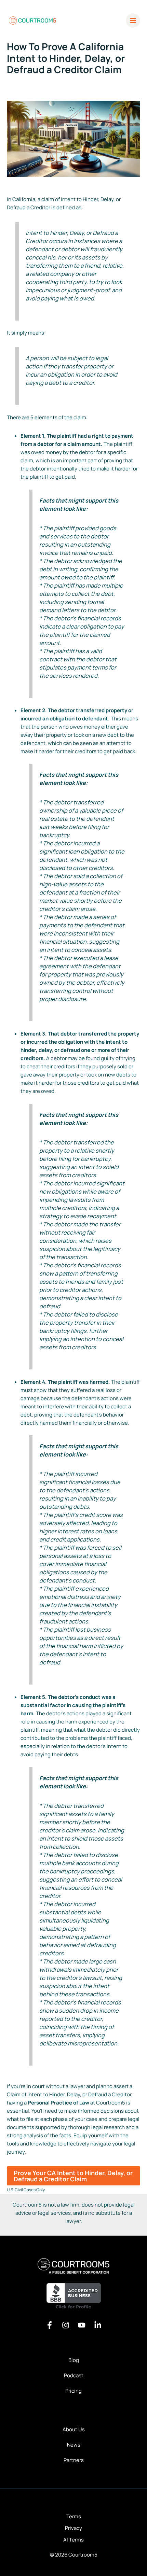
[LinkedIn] (98, 2325)
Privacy (73, 2528)
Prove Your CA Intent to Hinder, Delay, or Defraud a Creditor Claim (73, 2176)
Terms (74, 2516)
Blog (74, 2360)
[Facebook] (50, 2325)
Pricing (73, 2391)
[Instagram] (66, 2325)
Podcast (74, 2375)
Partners (74, 2460)
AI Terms (73, 2540)
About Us (74, 2429)
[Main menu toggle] (133, 21)
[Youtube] (82, 2325)
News (74, 2445)
